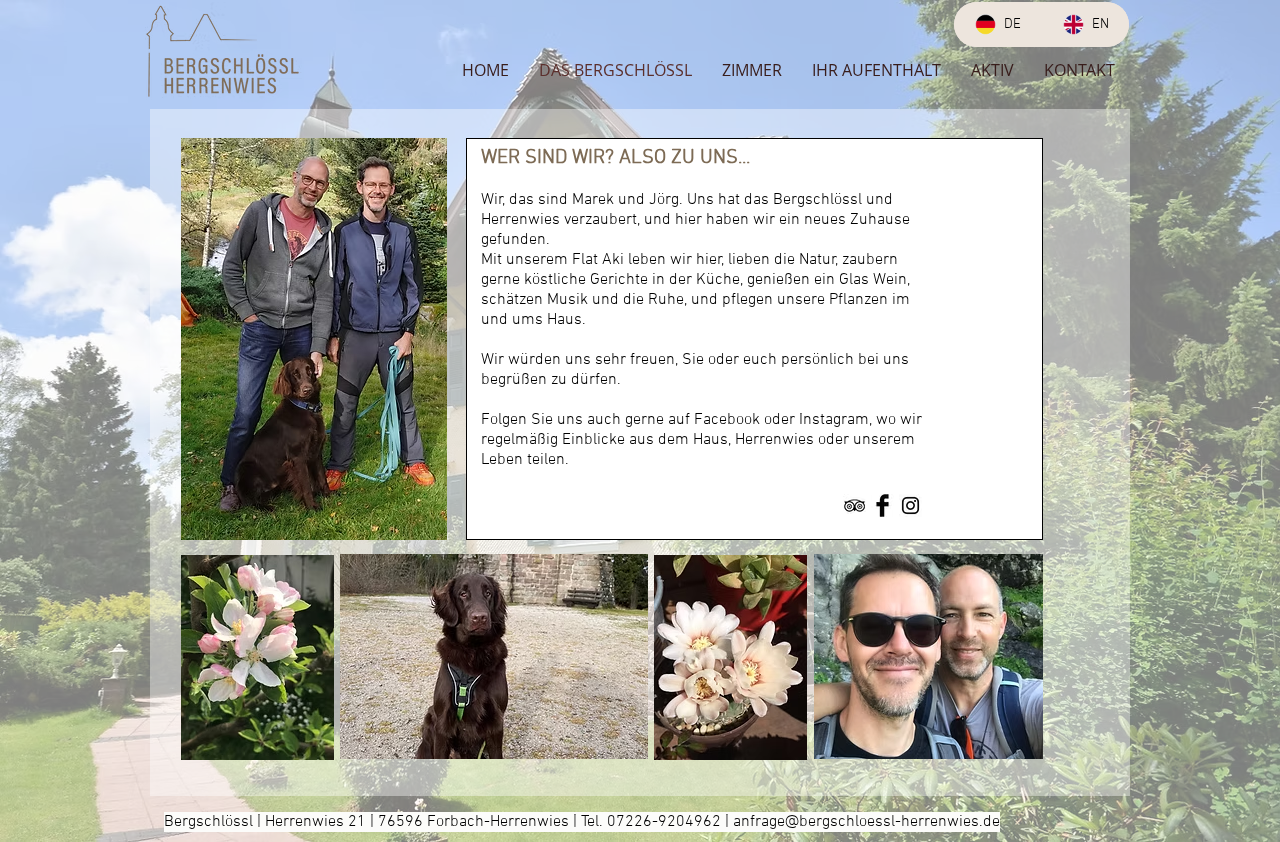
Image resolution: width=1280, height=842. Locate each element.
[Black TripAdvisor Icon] (854, 505)
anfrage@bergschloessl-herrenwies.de (866, 822)
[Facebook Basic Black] (882, 505)
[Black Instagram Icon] (910, 505)
